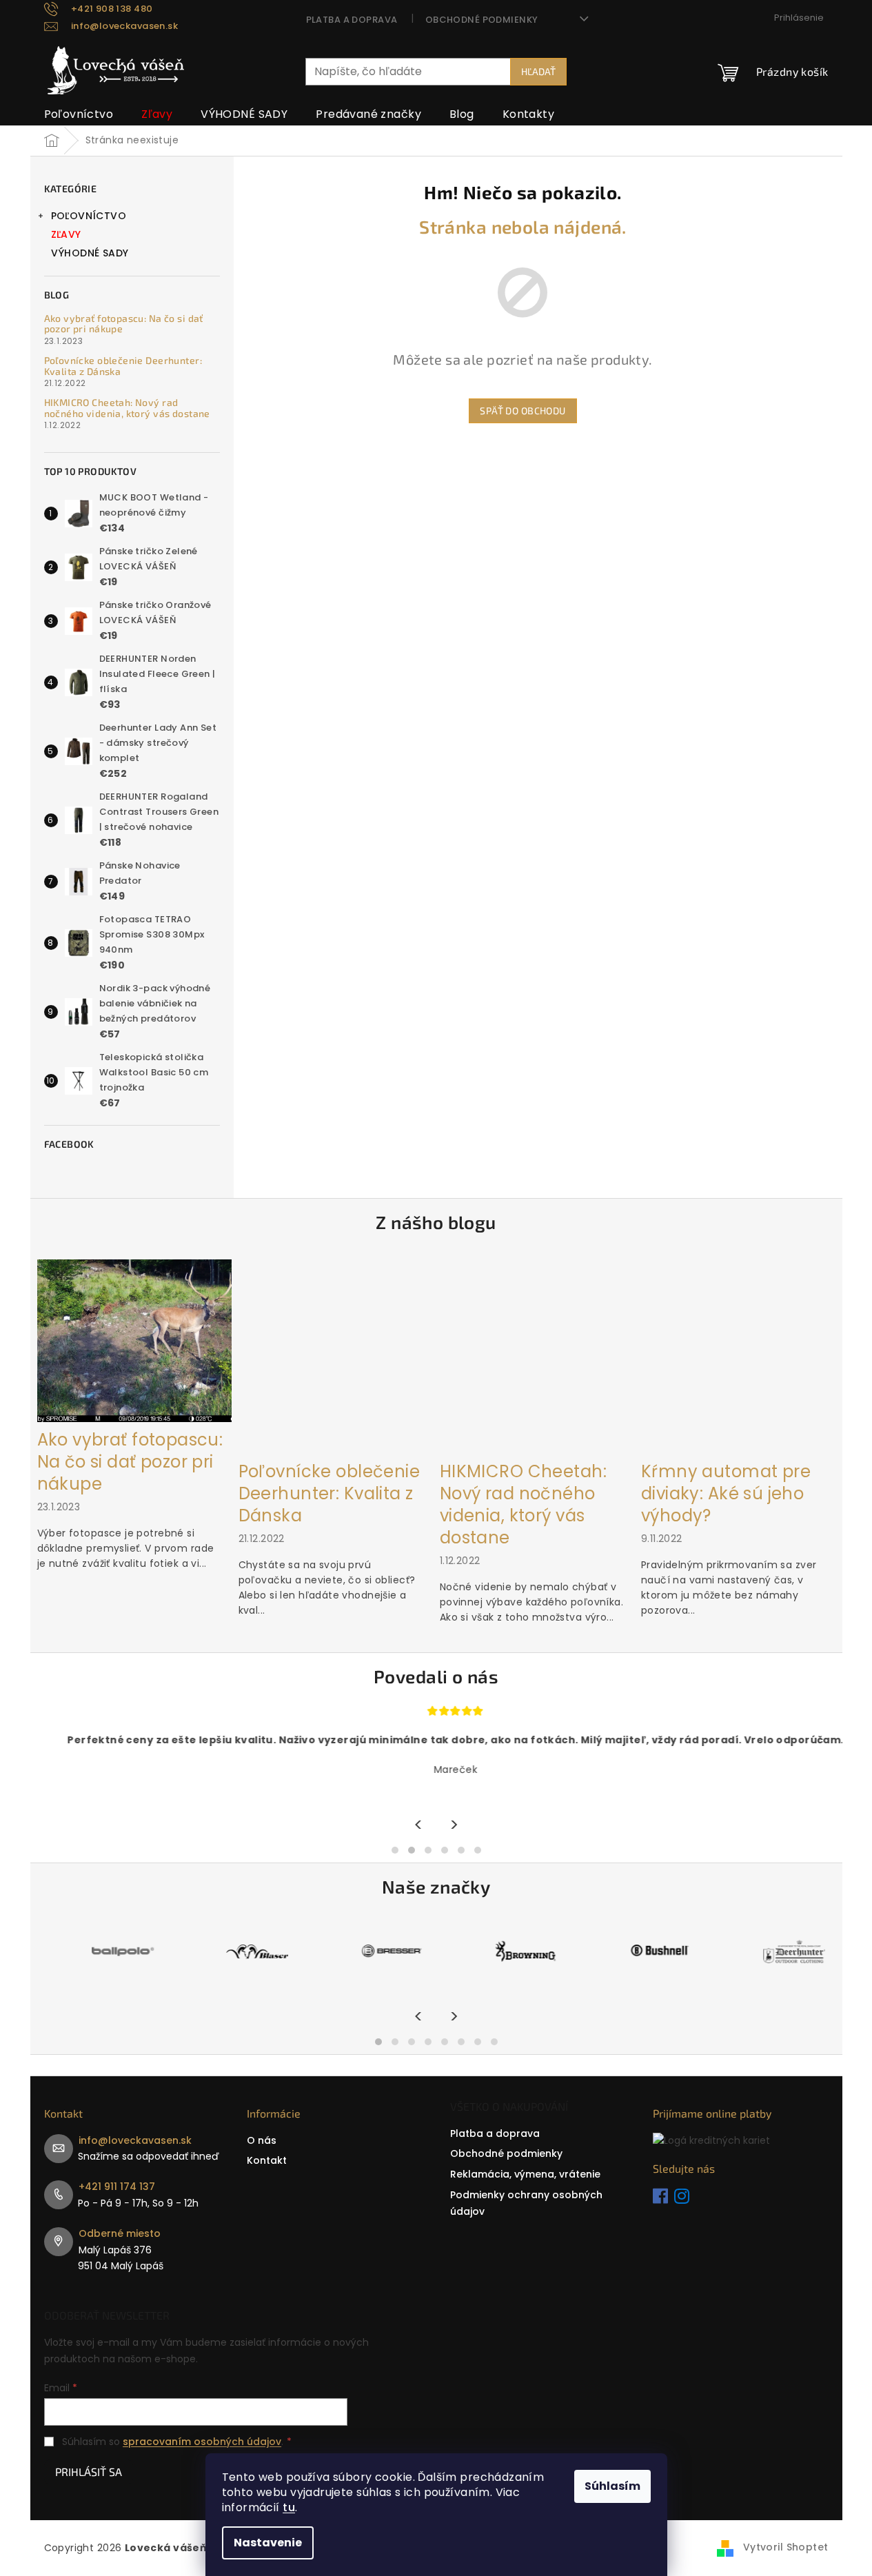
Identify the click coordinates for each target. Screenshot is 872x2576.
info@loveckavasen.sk (135, 2140)
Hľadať (538, 71)
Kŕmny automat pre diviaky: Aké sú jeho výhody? (726, 1494)
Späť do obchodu (523, 410)
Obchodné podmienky (482, 20)
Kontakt (267, 2160)
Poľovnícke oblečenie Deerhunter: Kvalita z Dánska (123, 366)
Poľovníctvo (89, 216)
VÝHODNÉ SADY (90, 253)
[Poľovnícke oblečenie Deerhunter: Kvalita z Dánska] (336, 1356)
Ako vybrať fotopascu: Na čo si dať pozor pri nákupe (124, 324)
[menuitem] (79, 114)
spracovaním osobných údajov (202, 2442)
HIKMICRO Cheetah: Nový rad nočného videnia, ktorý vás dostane (127, 408)
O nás (262, 2140)
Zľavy (66, 234)
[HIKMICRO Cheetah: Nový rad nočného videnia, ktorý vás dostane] (537, 1356)
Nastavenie (268, 2543)
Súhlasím (612, 2486)
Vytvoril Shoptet (786, 2547)
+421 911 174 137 (117, 2187)
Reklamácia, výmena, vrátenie (525, 2174)
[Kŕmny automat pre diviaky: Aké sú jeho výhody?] (738, 1356)
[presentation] (419, 1826)
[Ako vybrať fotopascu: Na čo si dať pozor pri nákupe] (134, 1340)
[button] (395, 1850)
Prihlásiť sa (89, 2472)
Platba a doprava (352, 20)
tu (289, 2507)
